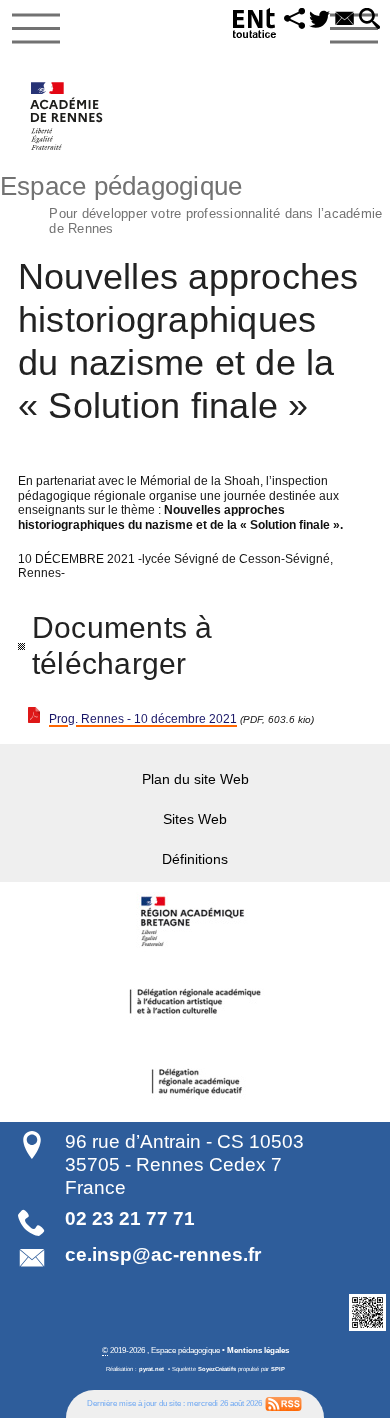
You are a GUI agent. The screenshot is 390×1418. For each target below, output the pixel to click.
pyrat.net (151, 1369)
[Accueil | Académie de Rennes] (195, 922)
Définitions (195, 859)
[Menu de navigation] (36, 29)
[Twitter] (319, 20)
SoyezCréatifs (217, 1369)
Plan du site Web (195, 779)
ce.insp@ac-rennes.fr (163, 1254)
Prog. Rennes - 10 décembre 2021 (143, 719)
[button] (294, 20)
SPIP (278, 1369)
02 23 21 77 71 (130, 1218)
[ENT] (255, 26)
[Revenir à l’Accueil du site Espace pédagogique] (67, 116)
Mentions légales (258, 1350)
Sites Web (195, 819)
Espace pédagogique (191, 202)
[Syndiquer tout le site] (283, 1403)
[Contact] (344, 20)
